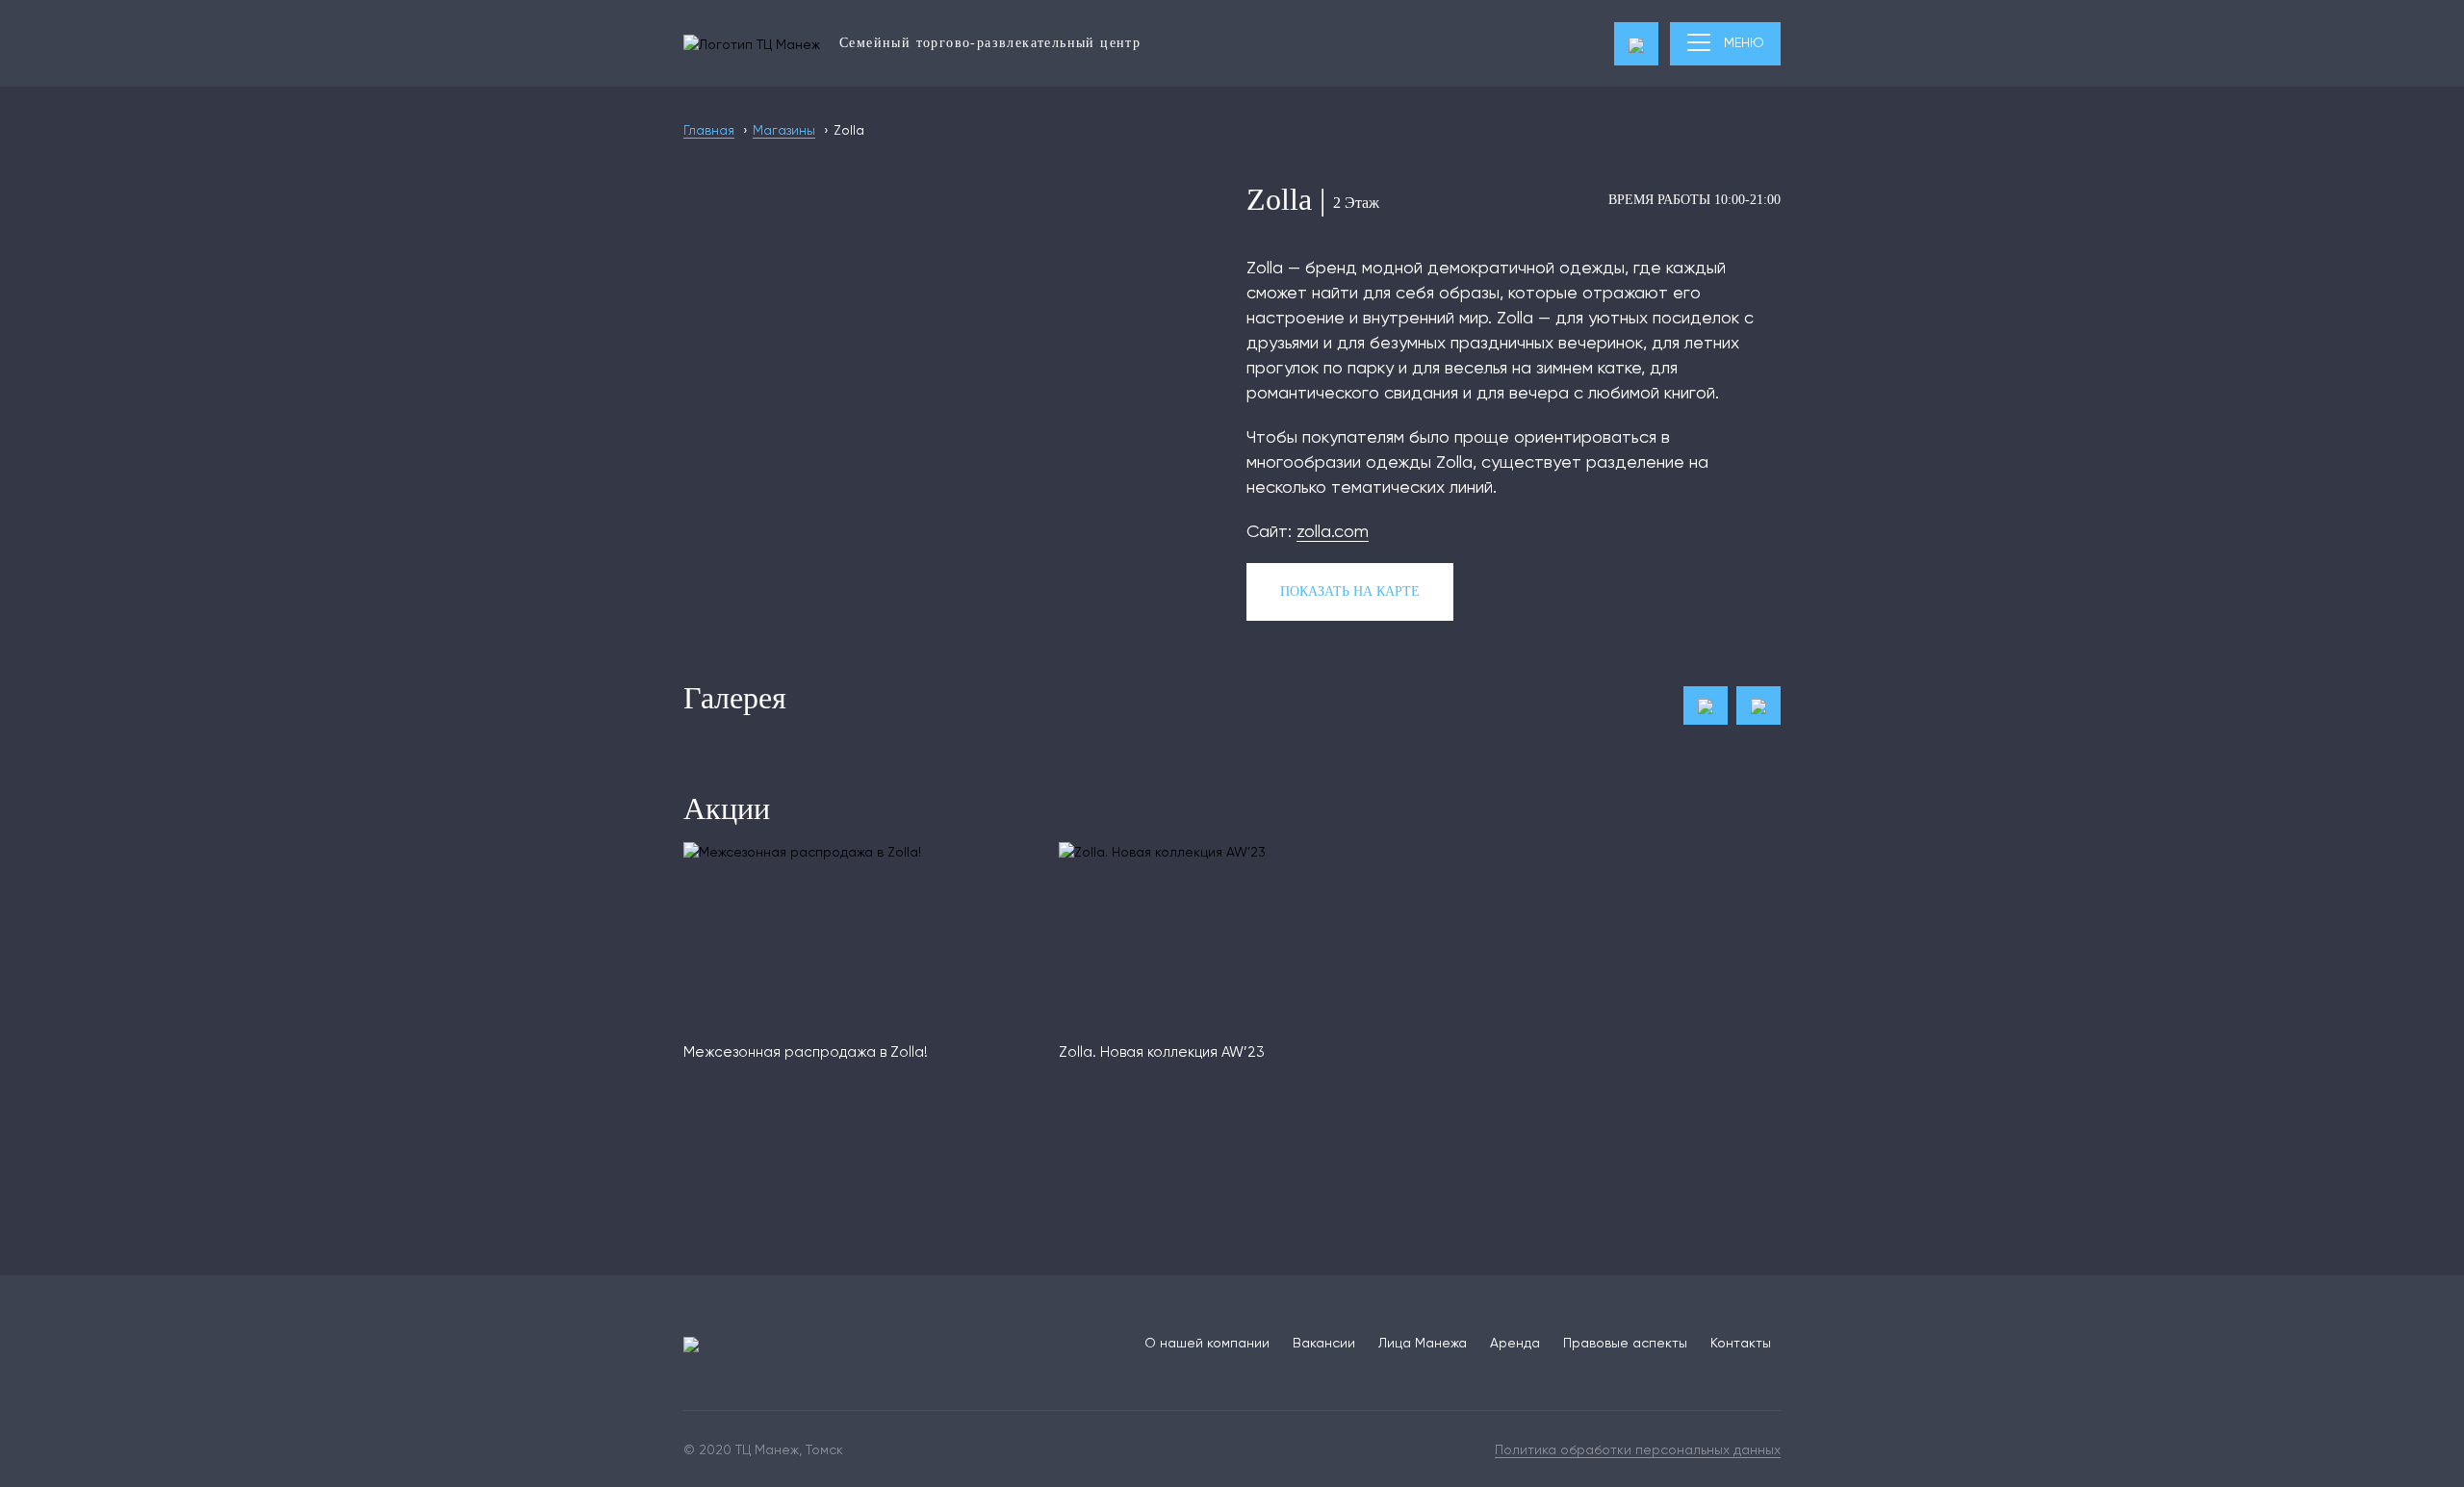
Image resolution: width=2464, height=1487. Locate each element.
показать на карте (1350, 591)
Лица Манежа (1423, 1343)
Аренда (1515, 1343)
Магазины (784, 130)
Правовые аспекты (1625, 1343)
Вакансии (1324, 1343)
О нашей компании (1207, 1343)
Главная (709, 130)
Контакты (1741, 1343)
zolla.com (1333, 531)
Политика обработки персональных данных (1638, 1449)
